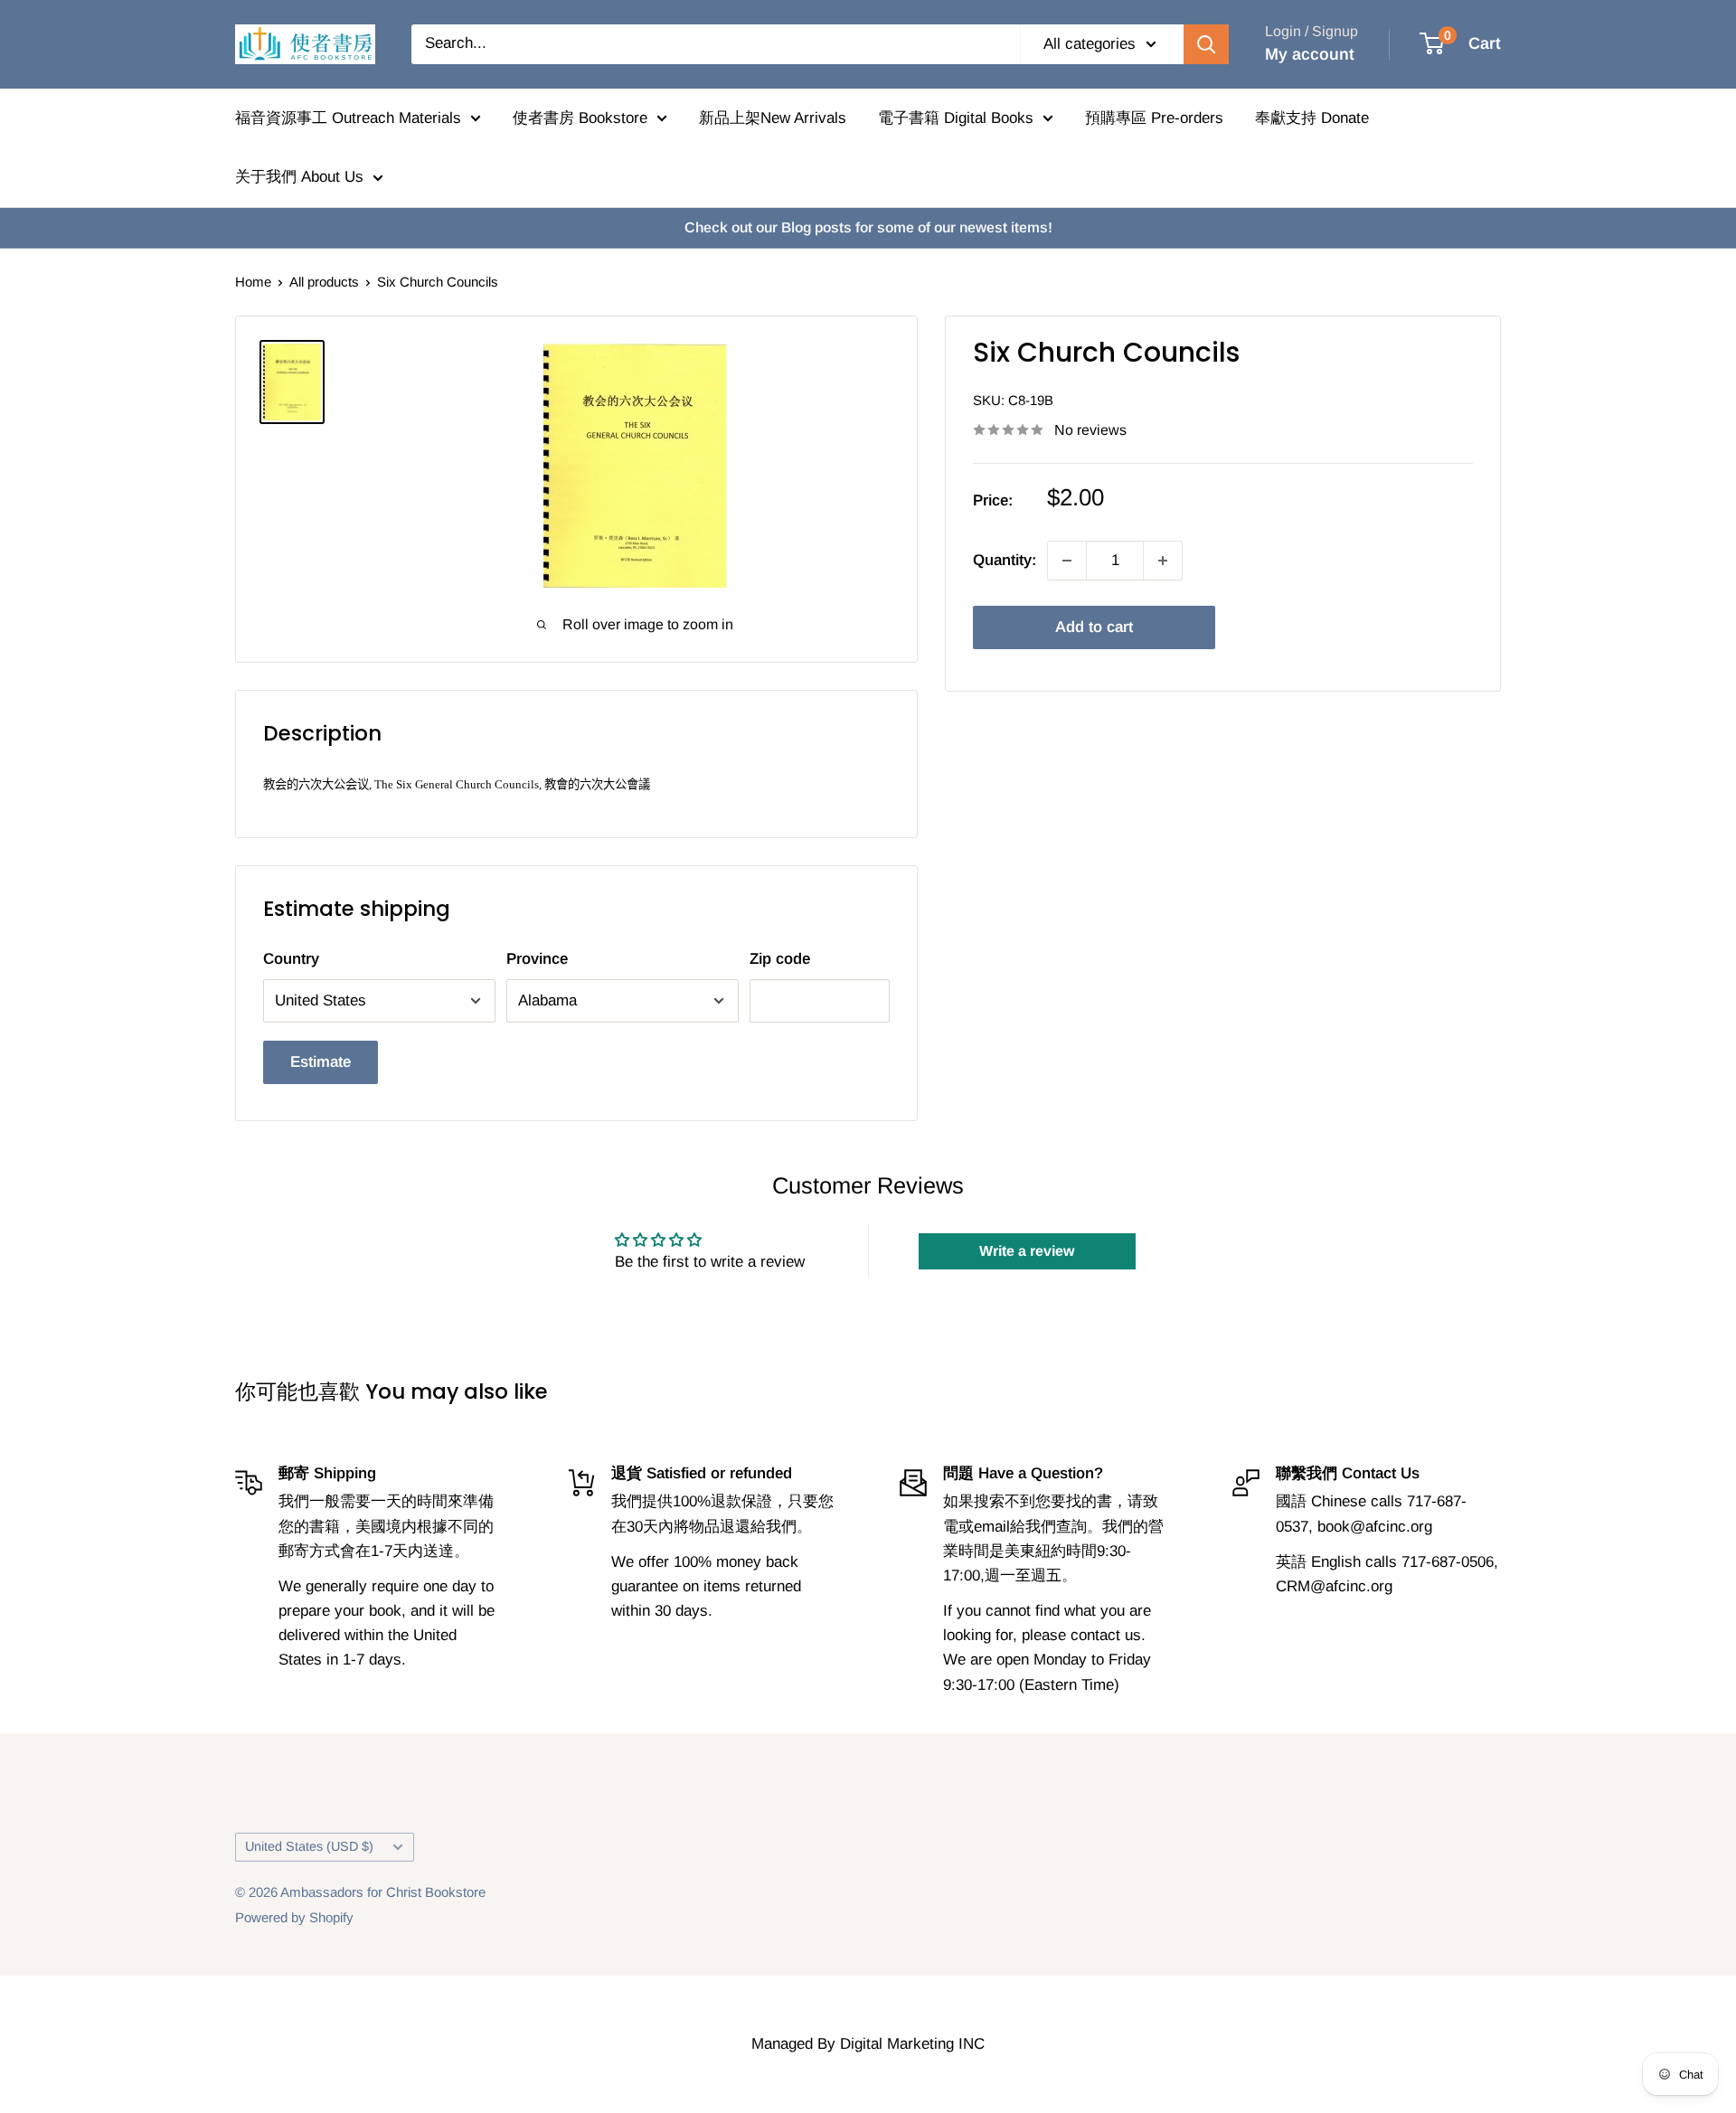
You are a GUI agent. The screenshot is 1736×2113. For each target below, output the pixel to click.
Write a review (1027, 1251)
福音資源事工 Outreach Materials (348, 118)
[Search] (1206, 44)
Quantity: (1005, 560)
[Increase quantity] (1163, 561)
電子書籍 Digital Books (956, 118)
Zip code (780, 959)
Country (291, 959)
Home (253, 282)
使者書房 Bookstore (580, 118)
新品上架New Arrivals (773, 118)
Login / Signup (1311, 31)
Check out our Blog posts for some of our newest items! (868, 227)
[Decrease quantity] (1067, 561)
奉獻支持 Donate (1312, 118)
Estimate (321, 1062)
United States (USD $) (309, 1846)
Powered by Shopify (294, 1917)
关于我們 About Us (299, 177)
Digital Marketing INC (912, 2044)
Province (537, 959)
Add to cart (1094, 627)
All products (324, 282)
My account (1310, 54)
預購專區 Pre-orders (1154, 118)
